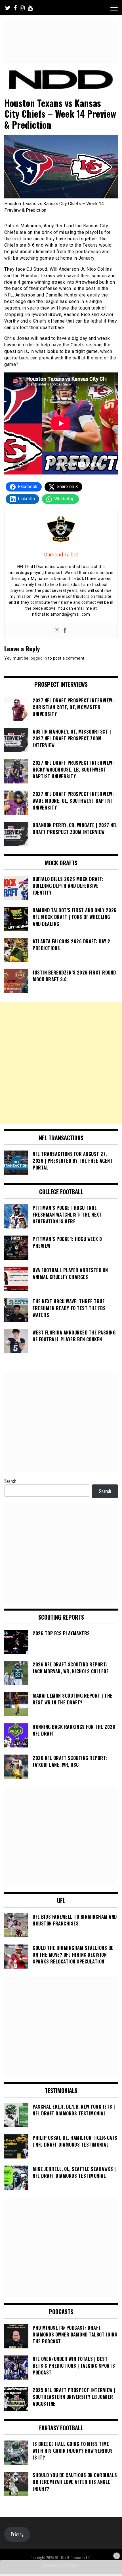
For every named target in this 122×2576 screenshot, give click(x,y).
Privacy (17, 2534)
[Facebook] (65, 631)
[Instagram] (57, 631)
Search (10, 1481)
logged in (38, 658)
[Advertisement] (61, 1063)
